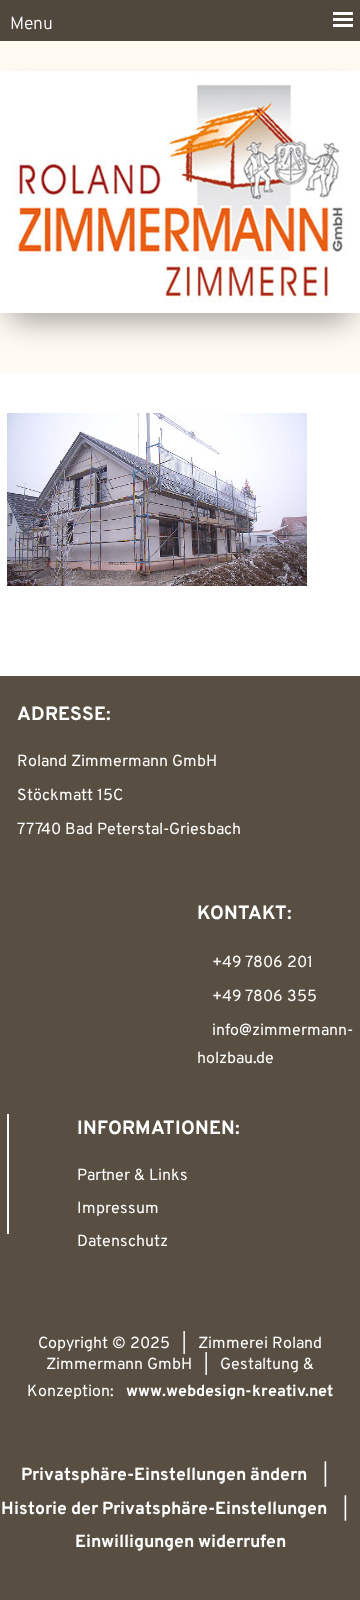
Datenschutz (122, 1242)
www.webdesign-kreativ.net (229, 1392)
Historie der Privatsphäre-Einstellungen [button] (164, 1509)
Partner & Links (132, 1176)
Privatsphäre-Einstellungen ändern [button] (164, 1475)
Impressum (118, 1209)
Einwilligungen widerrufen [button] (180, 1542)
